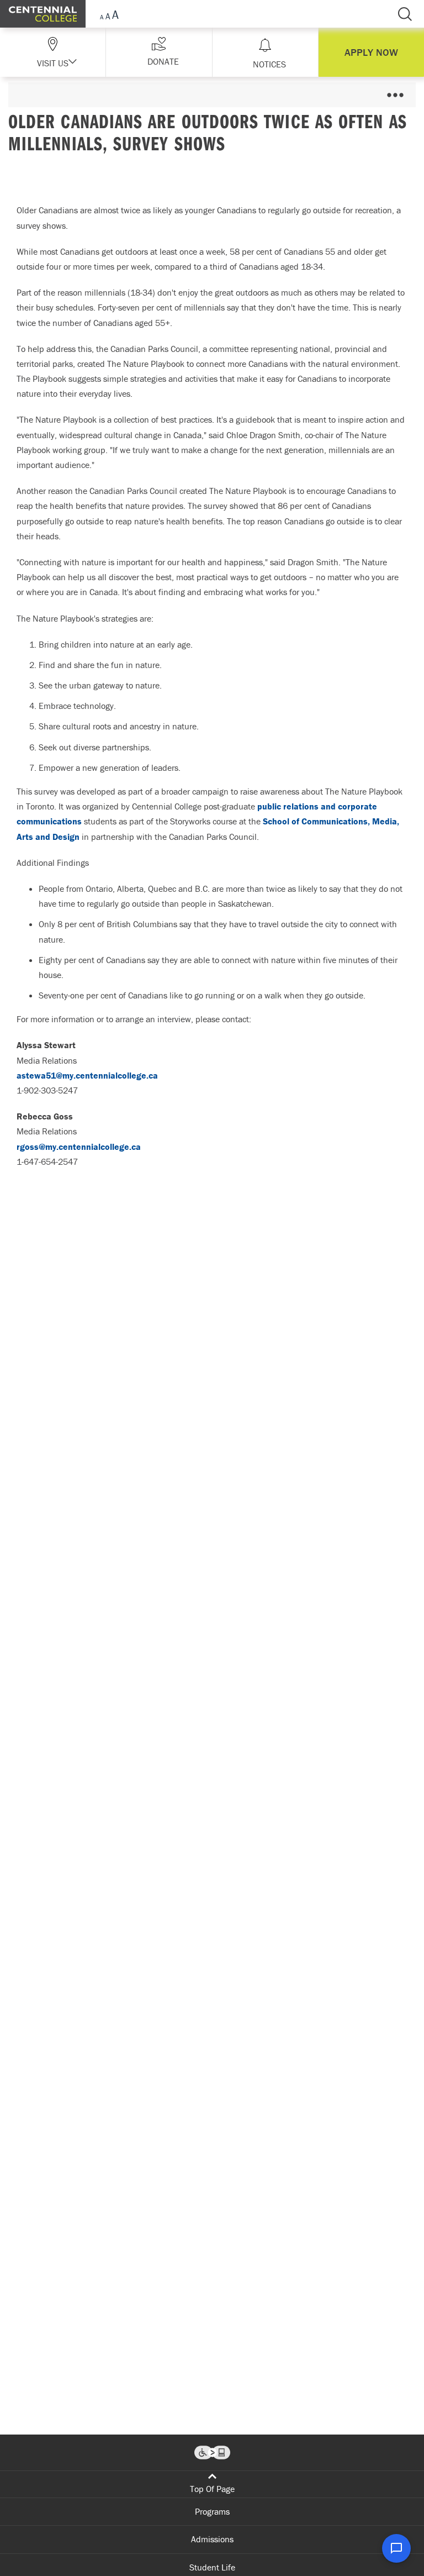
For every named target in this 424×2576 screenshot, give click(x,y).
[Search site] (405, 14)
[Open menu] (395, 95)
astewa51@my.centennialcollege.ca (87, 1075)
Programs (212, 2511)
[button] (159, 52)
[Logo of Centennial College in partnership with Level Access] (212, 2453)
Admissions (212, 2539)
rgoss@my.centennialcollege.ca (79, 1147)
